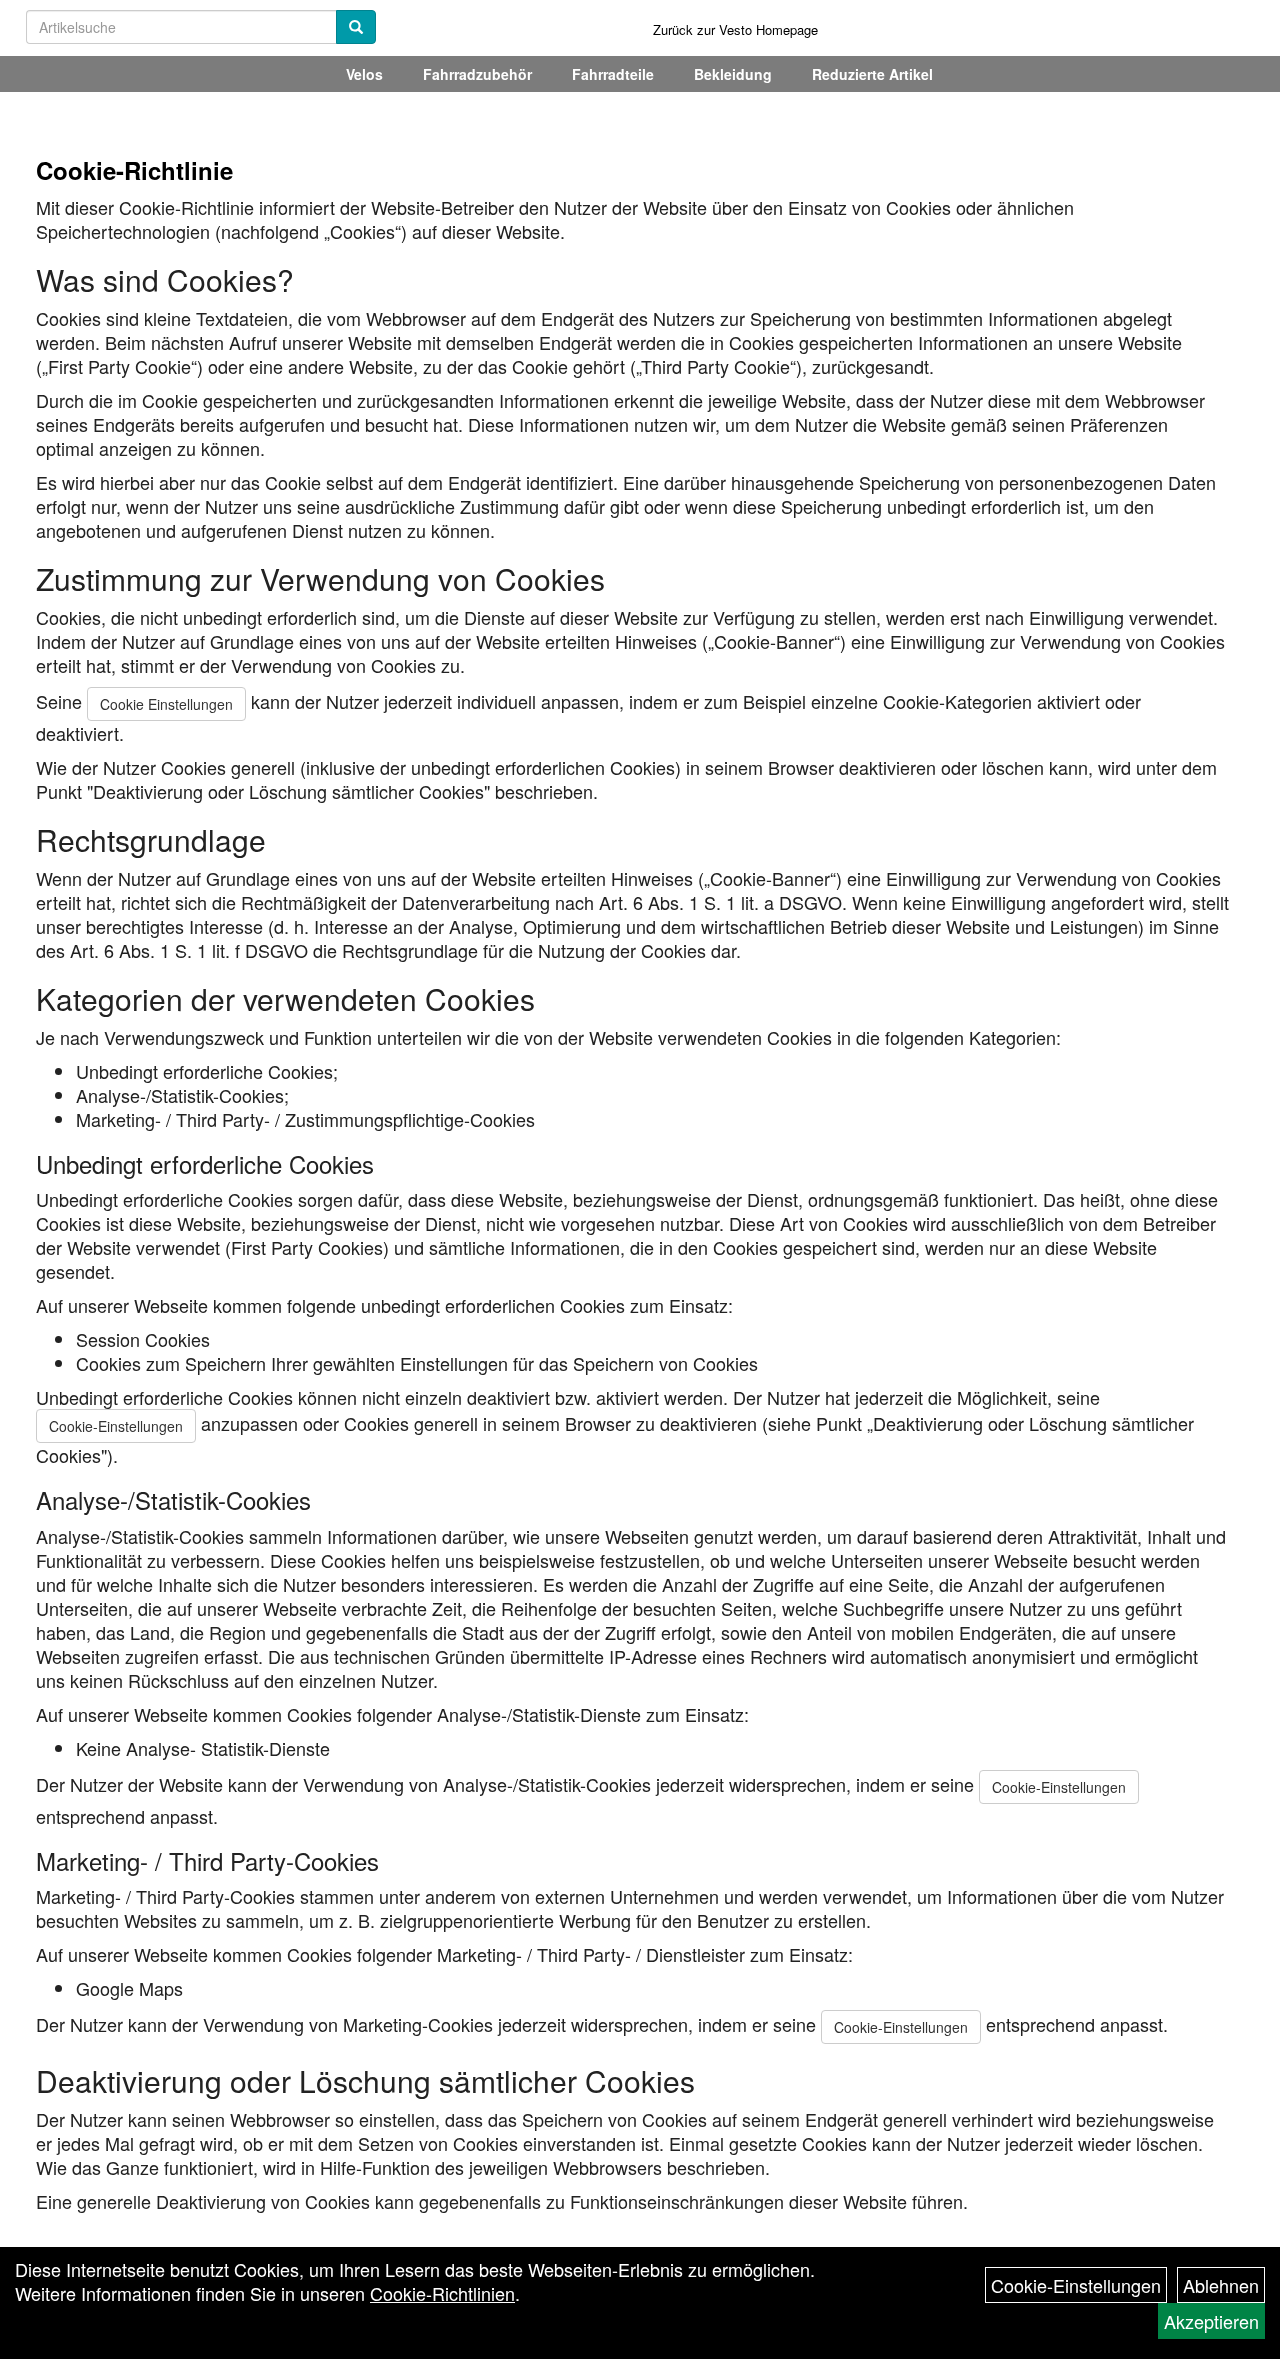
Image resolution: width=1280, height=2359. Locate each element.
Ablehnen (1221, 2285)
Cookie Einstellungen (166, 704)
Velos (364, 74)
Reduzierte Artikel (872, 74)
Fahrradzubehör (477, 74)
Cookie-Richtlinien (442, 2293)
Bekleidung (733, 74)
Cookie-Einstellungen (116, 1426)
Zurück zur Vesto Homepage (735, 29)
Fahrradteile (613, 74)
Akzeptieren (1211, 2321)
